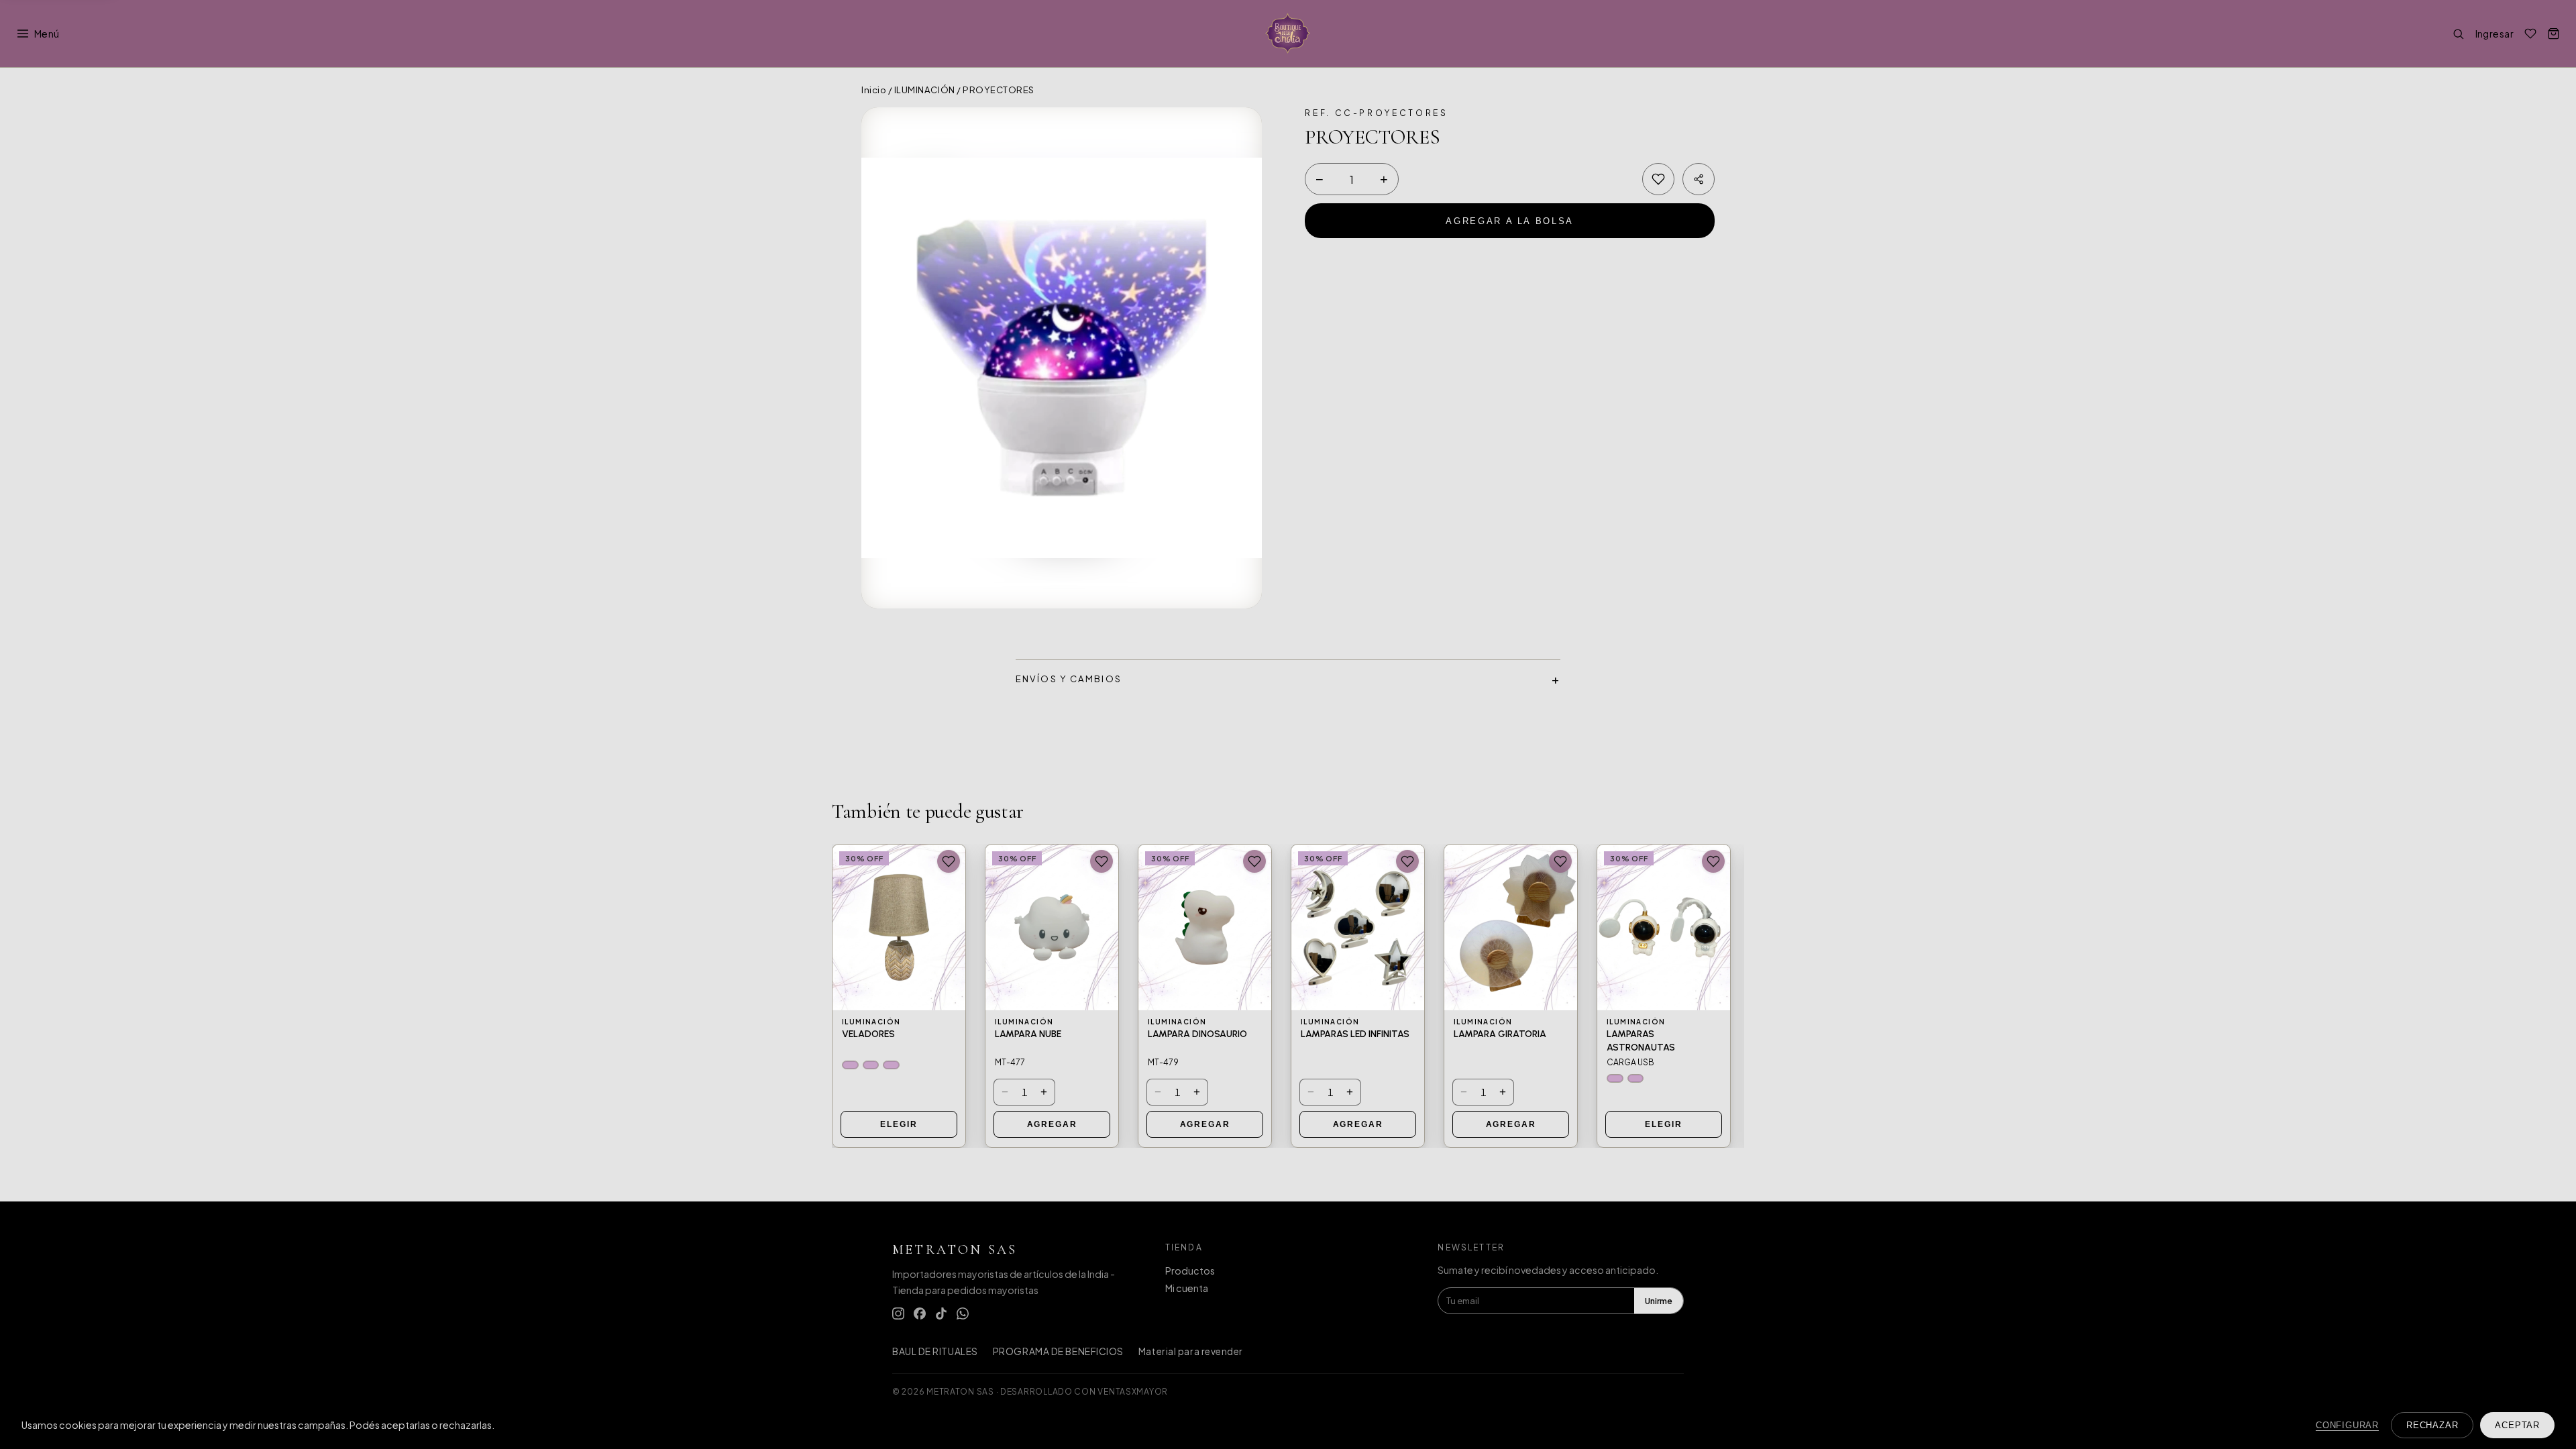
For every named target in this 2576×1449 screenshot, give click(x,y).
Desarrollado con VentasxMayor (1084, 1391)
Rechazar (2432, 1425)
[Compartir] (1699, 179)
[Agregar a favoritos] (1658, 179)
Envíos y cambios (1069, 679)
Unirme (1659, 1301)
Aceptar (2517, 1425)
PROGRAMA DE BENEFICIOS (1058, 1351)
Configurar (2347, 1425)
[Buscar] (2458, 34)
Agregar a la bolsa (1510, 221)
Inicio (874, 90)
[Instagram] (898, 1313)
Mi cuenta (1187, 1288)
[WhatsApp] (963, 1313)
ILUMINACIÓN (925, 90)
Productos (1190, 1271)
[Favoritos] (2530, 34)
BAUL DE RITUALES (935, 1351)
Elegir (899, 1124)
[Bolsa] (2554, 34)
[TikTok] (941, 1313)
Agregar (1052, 1124)
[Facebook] (920, 1313)
